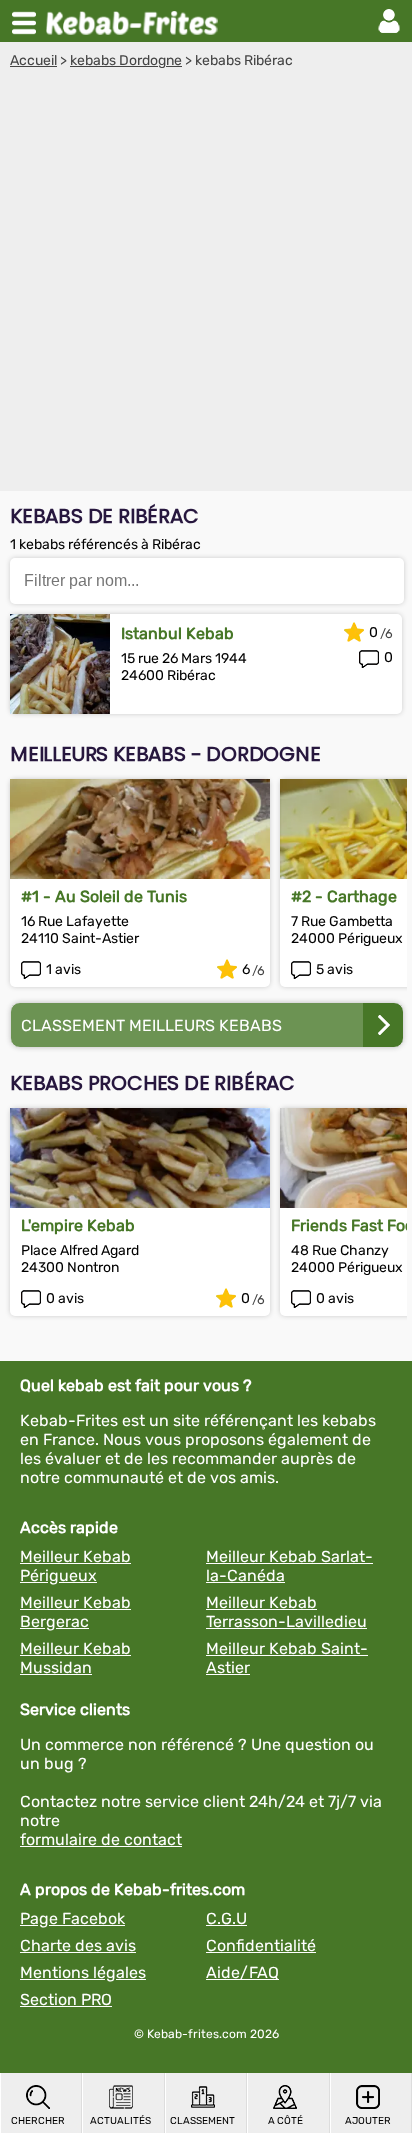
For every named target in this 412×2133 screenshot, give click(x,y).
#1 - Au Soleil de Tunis (104, 896)
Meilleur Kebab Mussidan (75, 1658)
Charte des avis (78, 1945)
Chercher (38, 2121)
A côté (285, 2121)
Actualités (120, 2121)
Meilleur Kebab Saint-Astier (287, 1658)
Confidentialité (261, 1945)
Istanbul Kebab (177, 633)
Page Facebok (72, 1918)
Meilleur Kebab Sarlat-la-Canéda (289, 1566)
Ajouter (368, 2121)
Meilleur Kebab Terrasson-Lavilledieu (286, 1612)
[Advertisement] (206, 285)
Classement (202, 2121)
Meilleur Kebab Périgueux (75, 1566)
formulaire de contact (101, 1839)
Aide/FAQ (242, 1972)
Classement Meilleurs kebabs (151, 1025)
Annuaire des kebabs (136, 21)
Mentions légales (83, 1972)
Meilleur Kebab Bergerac (75, 1612)
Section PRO (66, 1999)
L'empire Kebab (78, 1225)
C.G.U (226, 1918)
